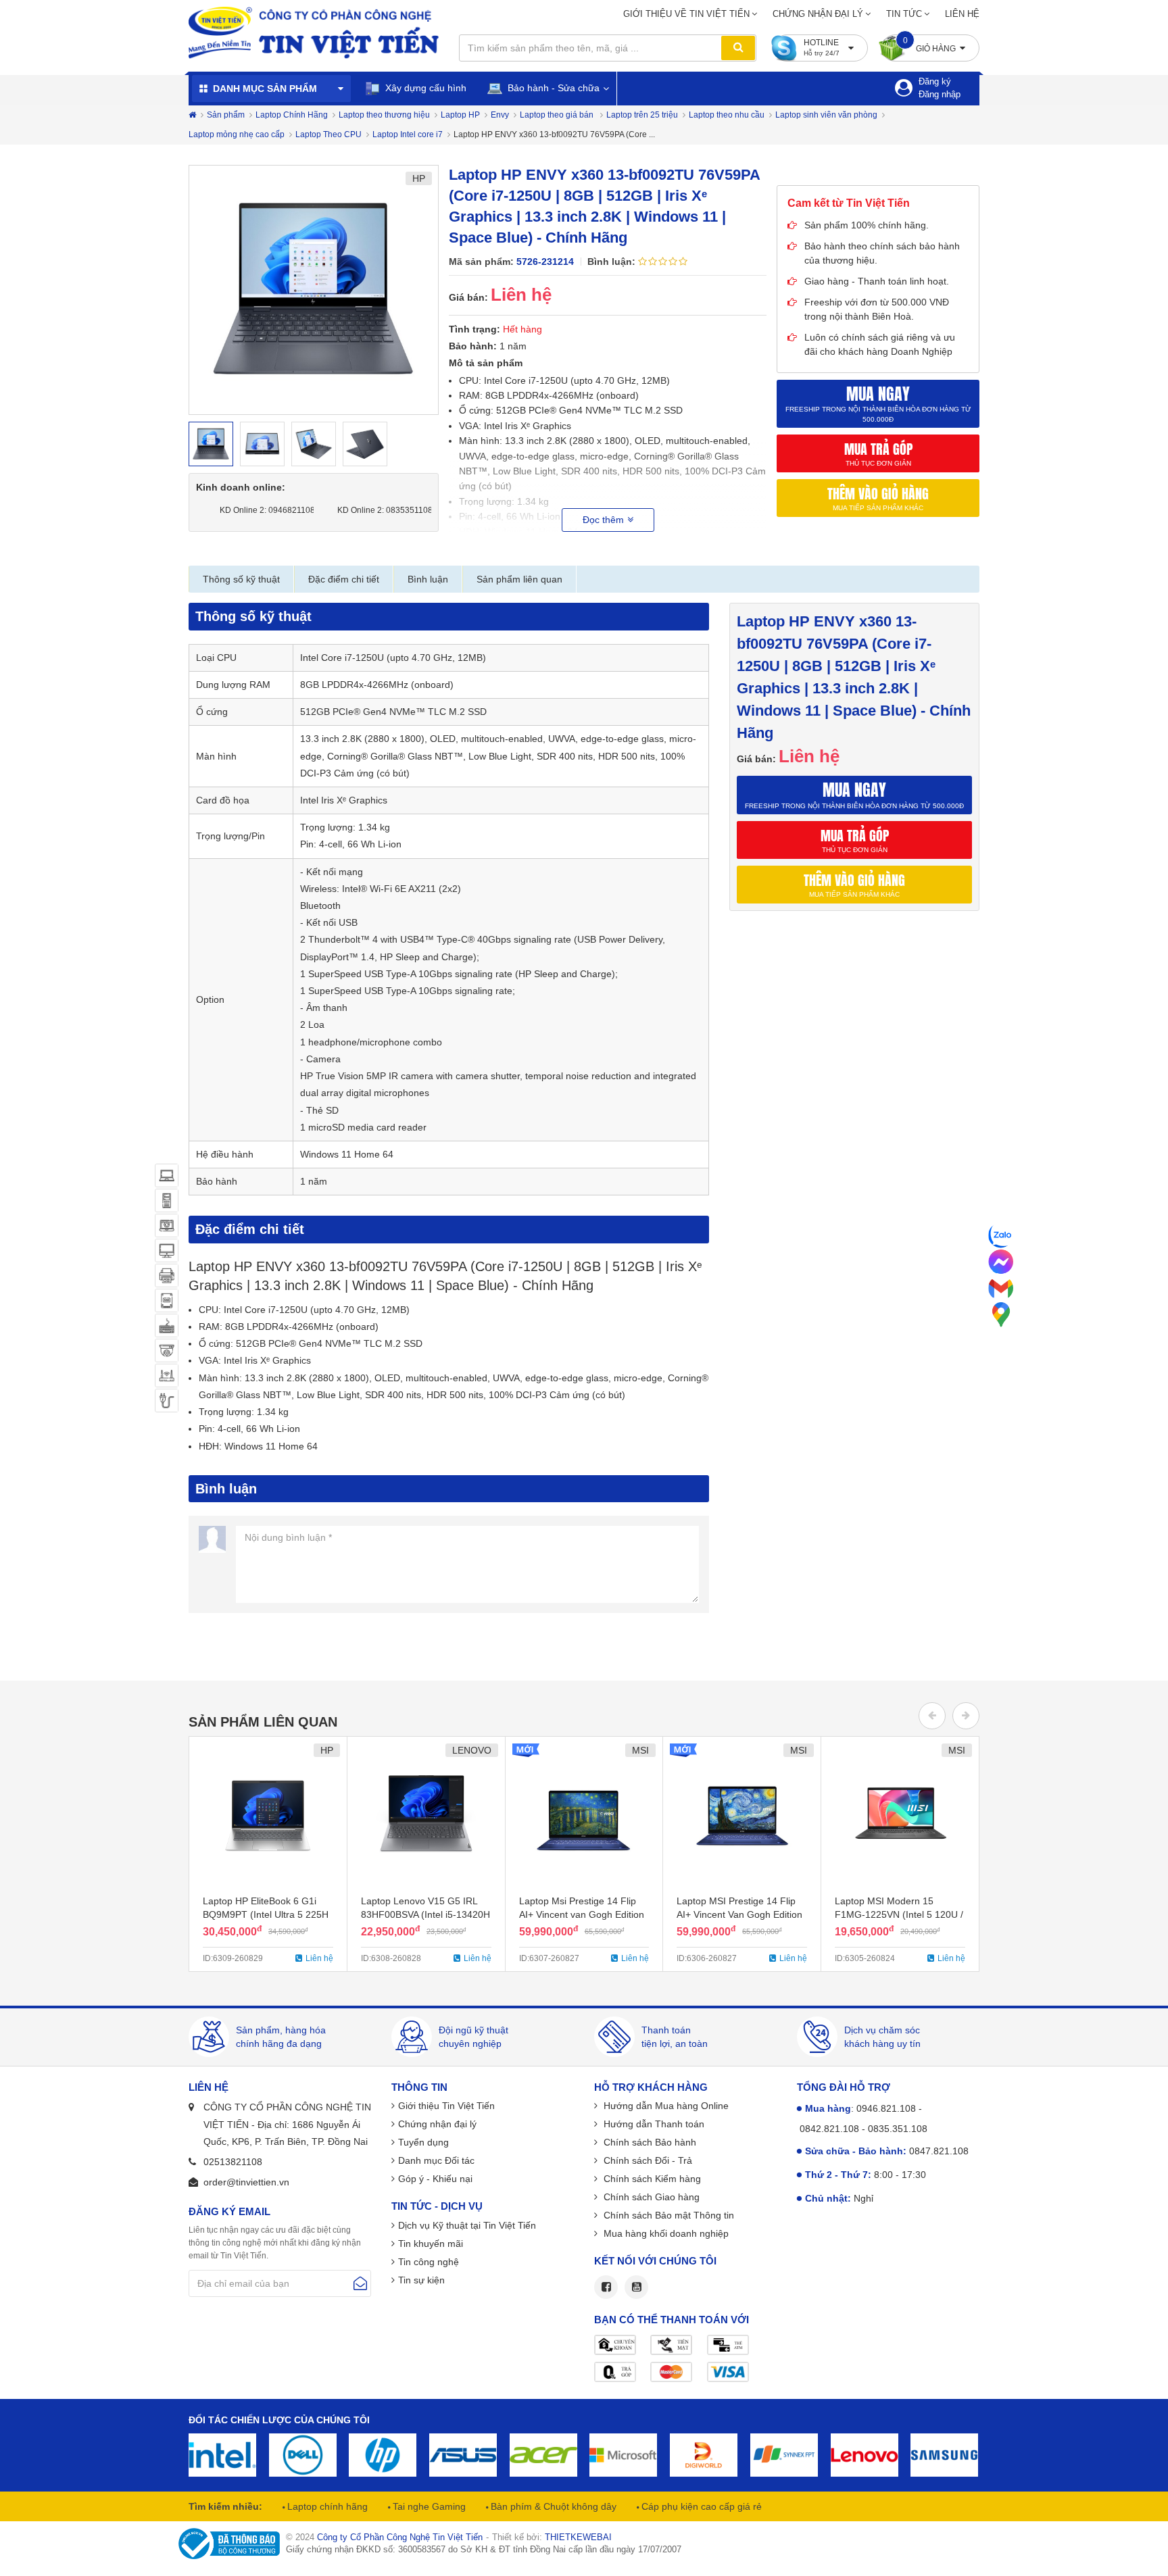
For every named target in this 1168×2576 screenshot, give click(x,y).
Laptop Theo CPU (328, 134)
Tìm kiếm (738, 48)
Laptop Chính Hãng (292, 115)
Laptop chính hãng (326, 2506)
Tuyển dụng (423, 2142)
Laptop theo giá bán (558, 115)
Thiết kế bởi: (552, 2537)
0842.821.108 (829, 2129)
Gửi (360, 2283)
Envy (500, 115)
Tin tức (904, 14)
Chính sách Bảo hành (649, 2142)
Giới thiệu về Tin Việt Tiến (686, 14)
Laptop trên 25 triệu (642, 115)
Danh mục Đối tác (436, 2160)
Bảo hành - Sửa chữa (552, 88)
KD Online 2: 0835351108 (381, 510)
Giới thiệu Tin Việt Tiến (446, 2106)
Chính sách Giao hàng (650, 2197)
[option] (314, 290)
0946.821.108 (886, 2108)
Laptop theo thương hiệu (384, 115)
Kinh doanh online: (241, 487)
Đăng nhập (940, 94)
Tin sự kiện (421, 2280)
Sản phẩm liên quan (519, 579)
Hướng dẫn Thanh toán (653, 2124)
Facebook (606, 2287)
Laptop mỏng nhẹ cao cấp (237, 134)
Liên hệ (962, 14)
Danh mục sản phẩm (265, 89)
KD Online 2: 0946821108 (263, 510)
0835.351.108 (898, 2129)
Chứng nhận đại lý (818, 14)
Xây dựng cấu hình (424, 88)
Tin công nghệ (429, 2262)
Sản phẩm (226, 115)
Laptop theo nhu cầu (727, 115)
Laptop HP (460, 115)
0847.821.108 (939, 2151)
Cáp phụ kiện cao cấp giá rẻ (700, 2506)
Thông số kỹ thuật (241, 579)
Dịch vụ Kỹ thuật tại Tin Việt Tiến (467, 2225)
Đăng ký (935, 81)
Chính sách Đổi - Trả (647, 2160)
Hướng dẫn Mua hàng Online (665, 2106)
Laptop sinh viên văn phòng (826, 115)
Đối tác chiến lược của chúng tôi (279, 2420)
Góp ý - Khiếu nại (435, 2179)
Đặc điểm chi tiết (344, 579)
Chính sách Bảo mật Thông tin (667, 2215)
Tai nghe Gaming (428, 2506)
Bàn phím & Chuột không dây (552, 2506)
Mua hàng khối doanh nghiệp (665, 2233)
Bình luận (428, 579)
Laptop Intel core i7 (408, 134)
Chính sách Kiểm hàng (651, 2179)
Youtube (636, 2287)
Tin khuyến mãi (431, 2244)
